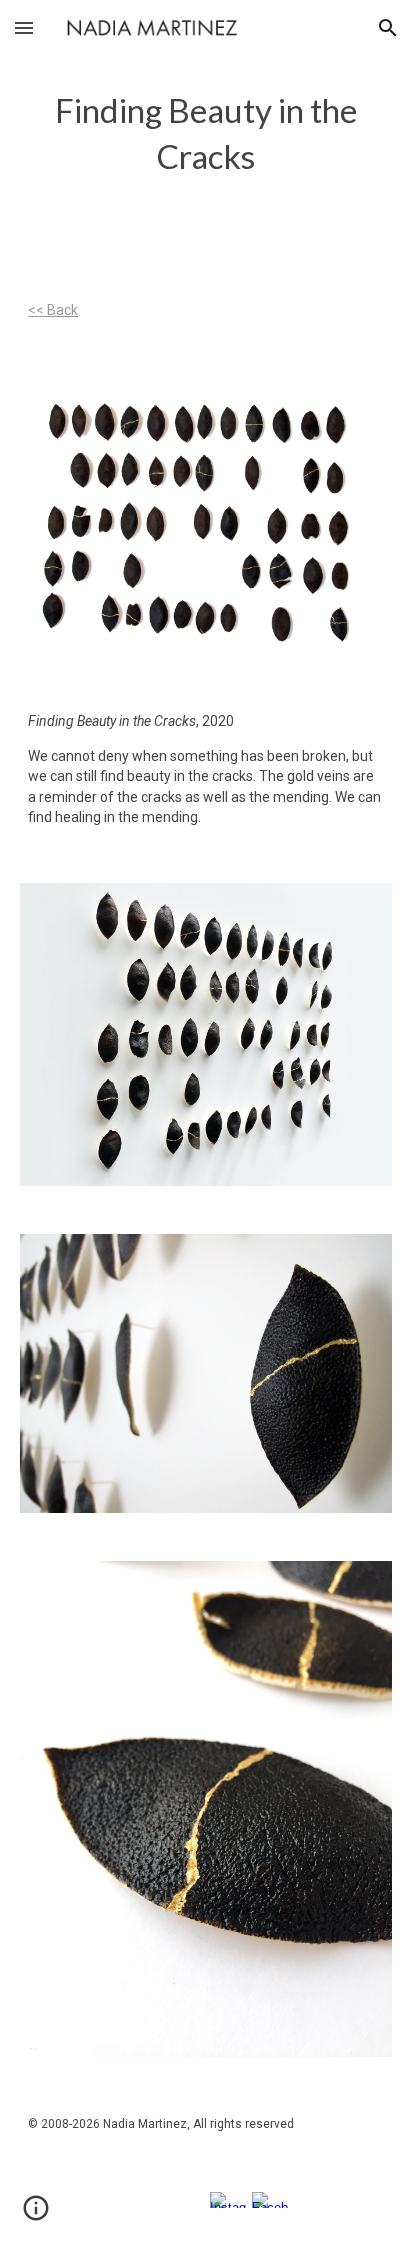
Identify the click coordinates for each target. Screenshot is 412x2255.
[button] (24, 27)
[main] (206, 134)
